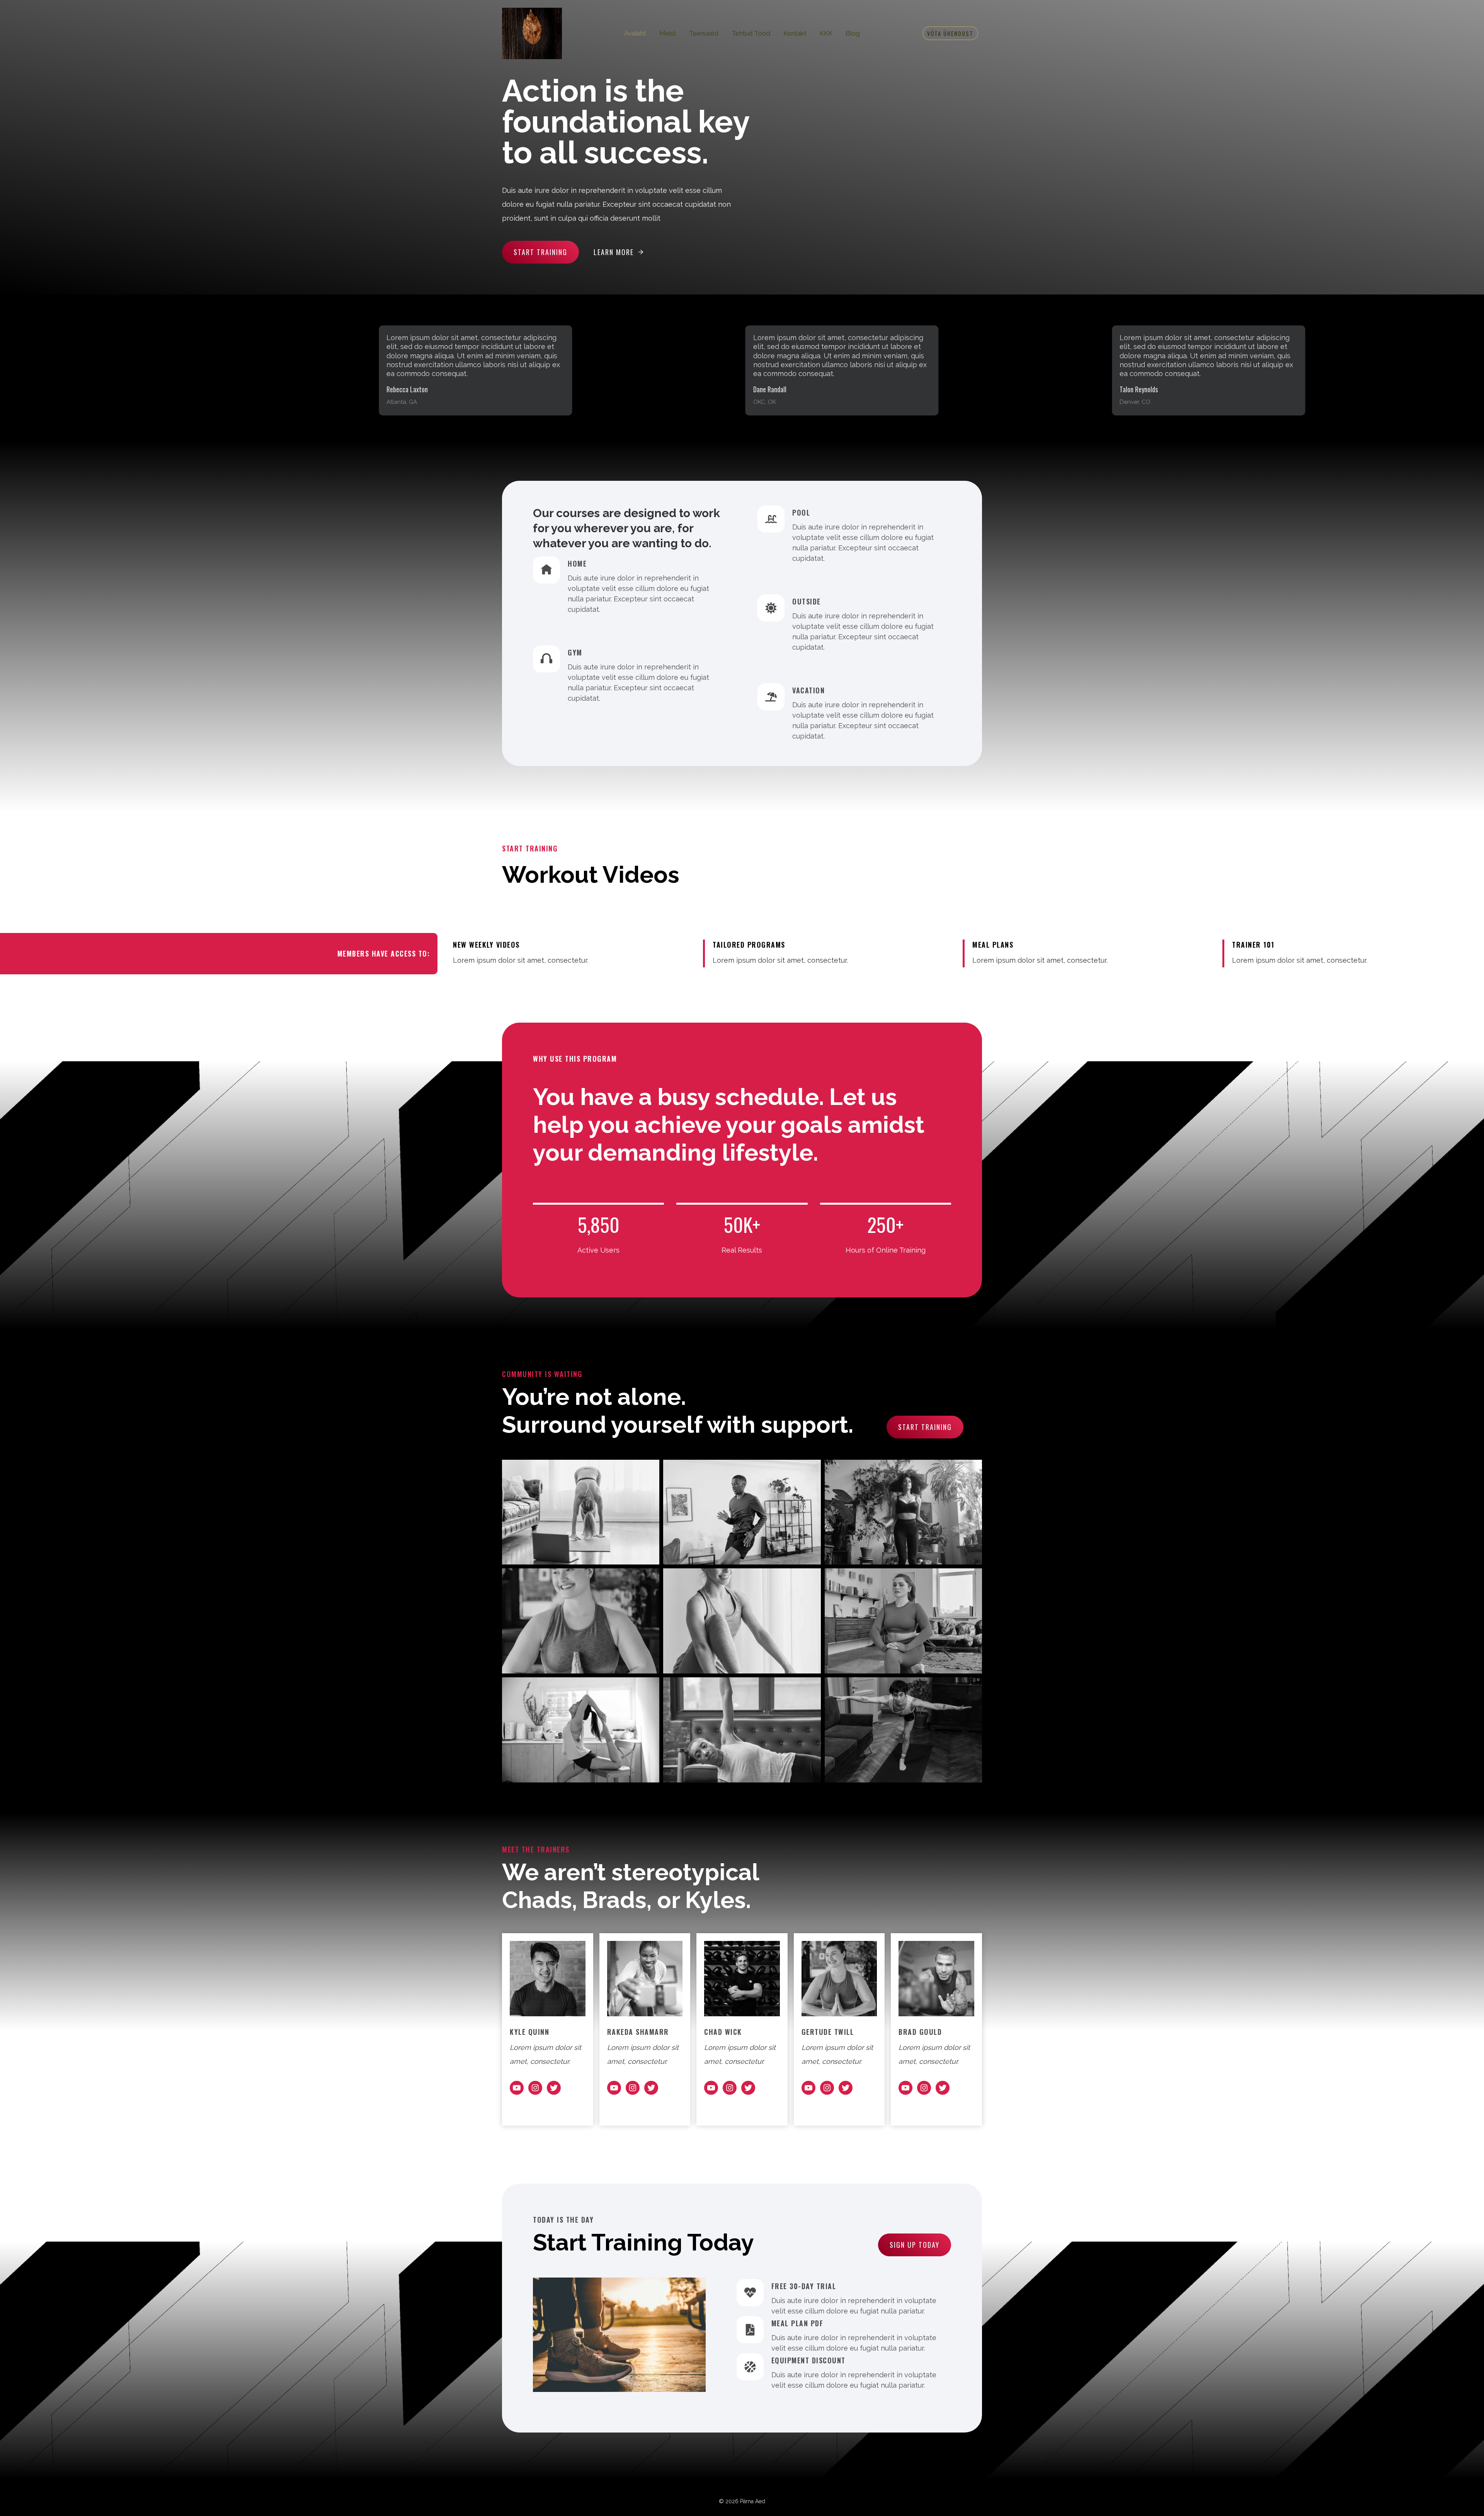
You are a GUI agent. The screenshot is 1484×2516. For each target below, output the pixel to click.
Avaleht (635, 33)
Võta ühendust (950, 33)
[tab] (914, 434)
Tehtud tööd (751, 33)
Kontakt (795, 33)
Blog (853, 33)
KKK (826, 33)
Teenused (704, 33)
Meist (668, 33)
